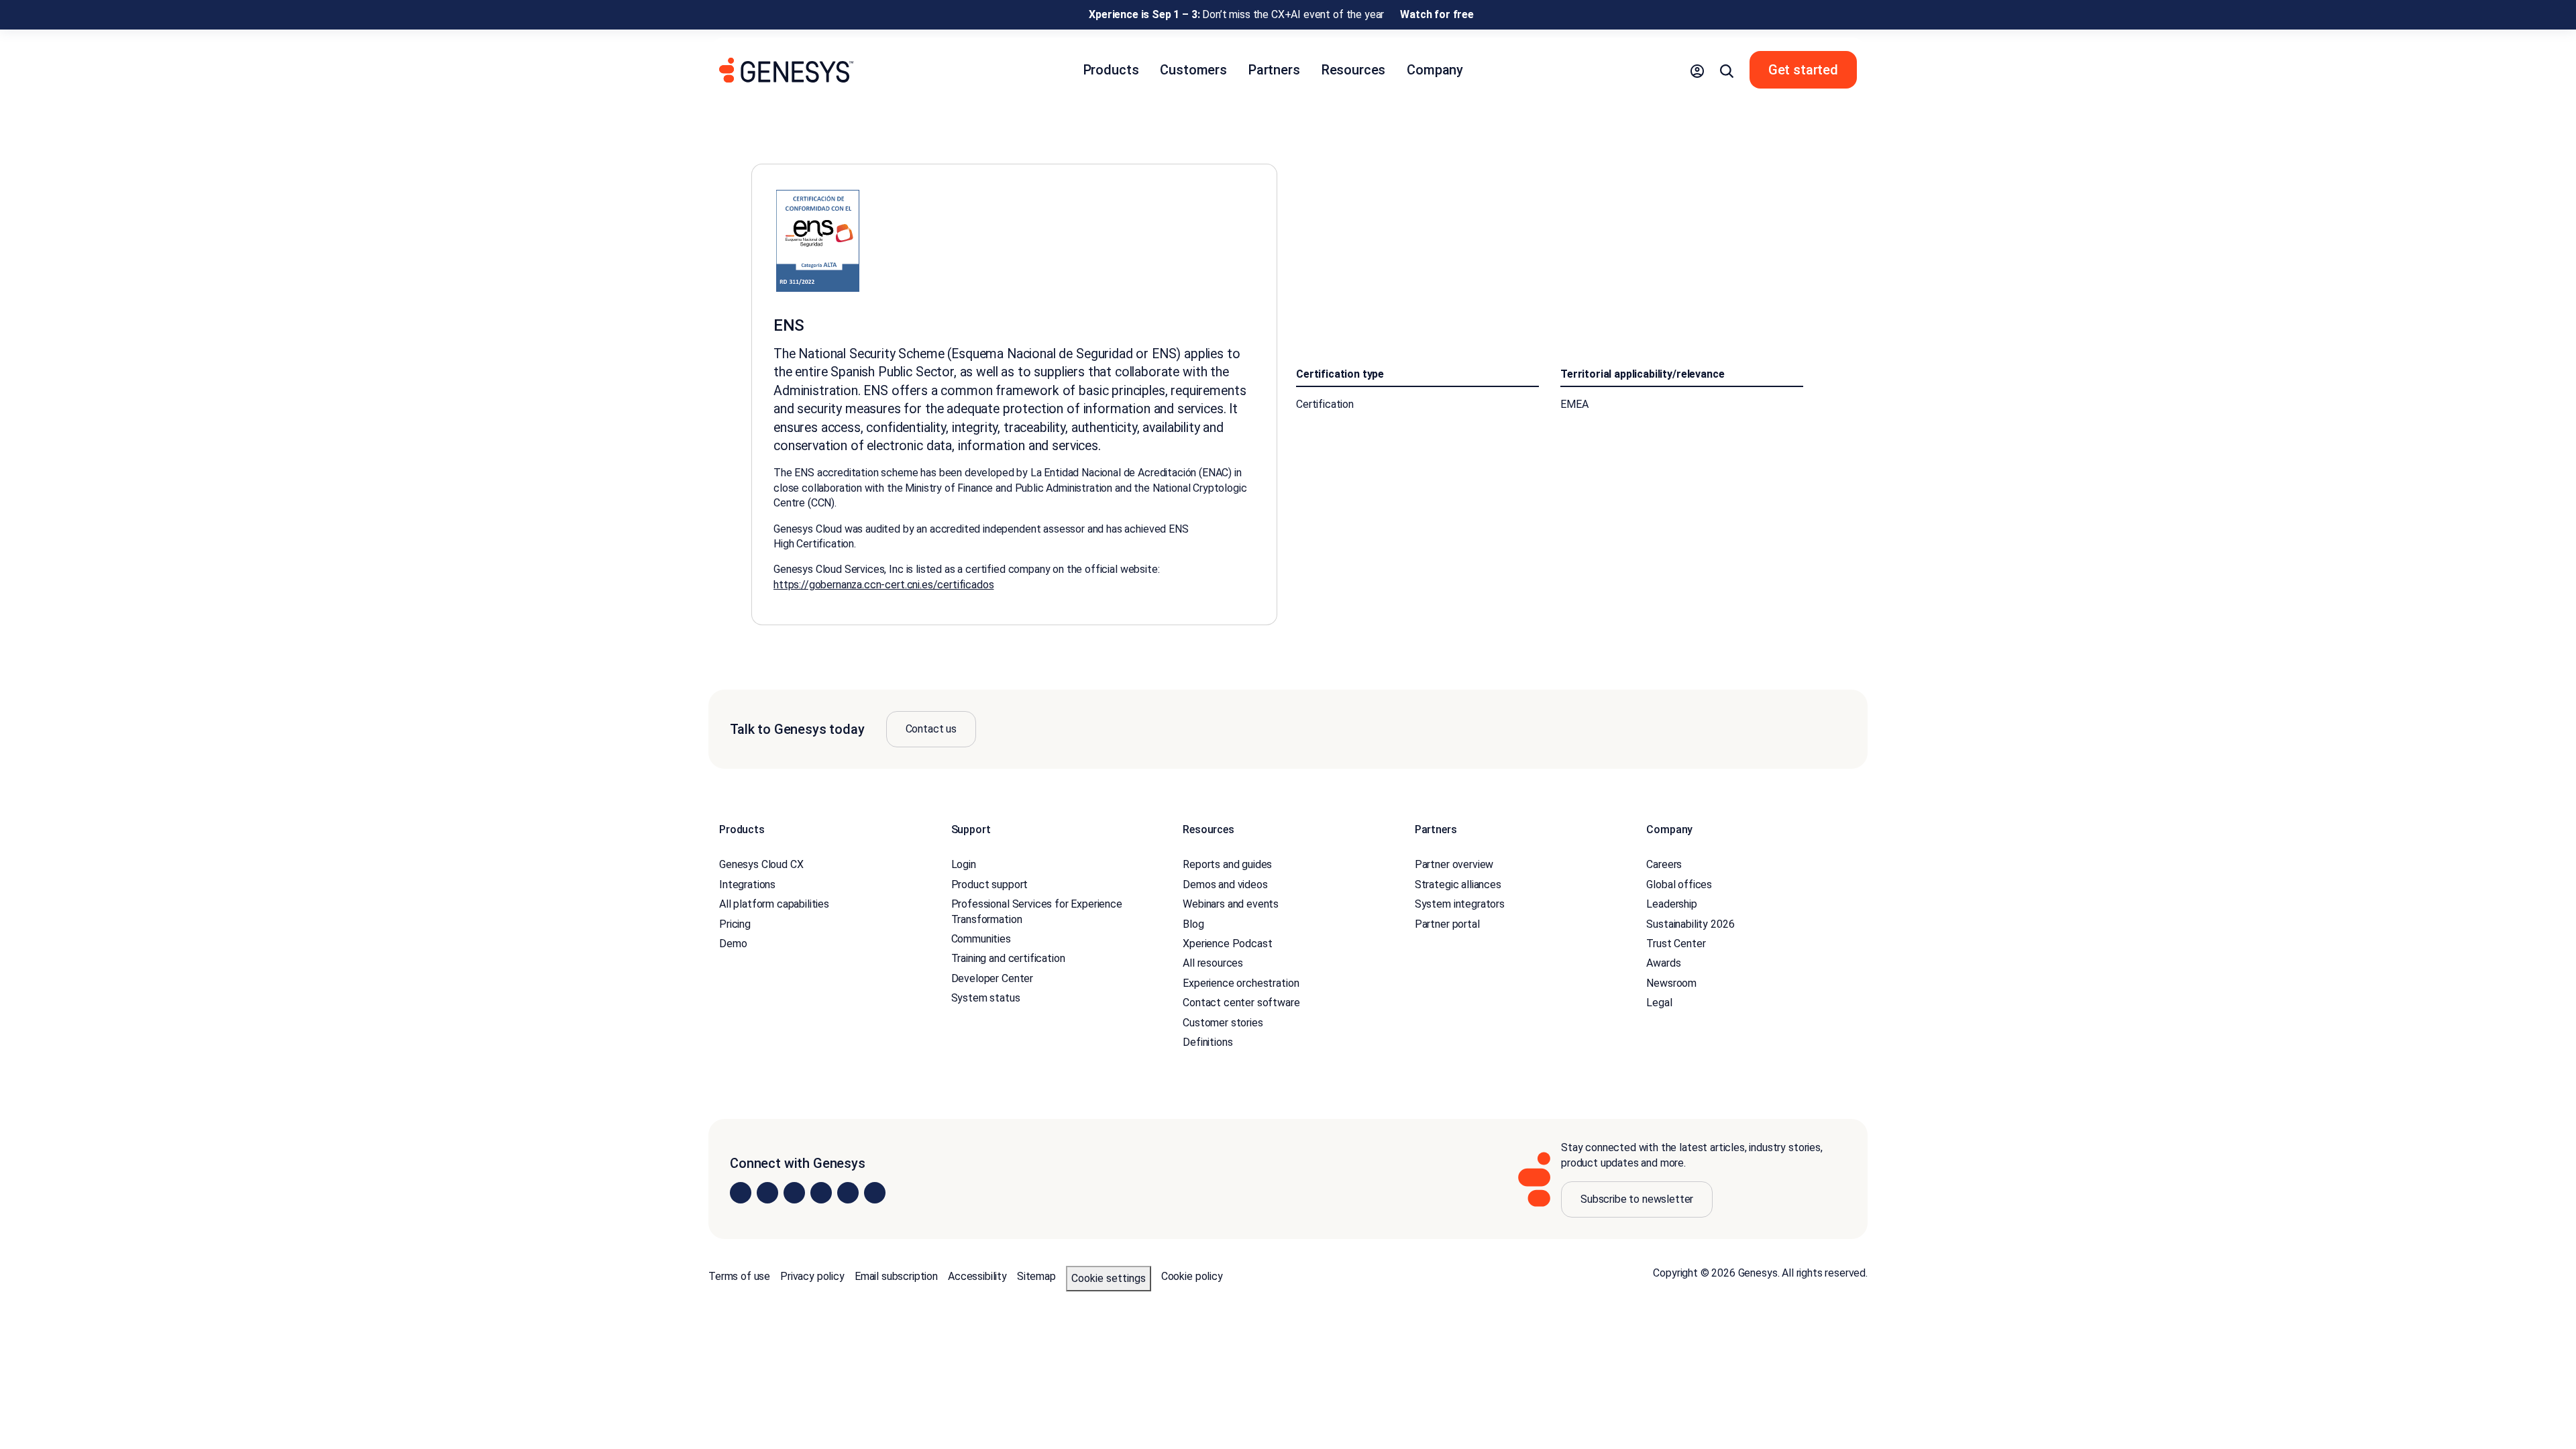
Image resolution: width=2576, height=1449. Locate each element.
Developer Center (992, 978)
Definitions (1207, 1042)
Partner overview (1454, 864)
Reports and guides (1227, 864)
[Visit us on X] (794, 1193)
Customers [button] (1193, 70)
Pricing (735, 924)
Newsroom (1671, 983)
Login (964, 864)
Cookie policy (1192, 1276)
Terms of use (739, 1276)
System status (986, 998)
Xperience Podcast (1227, 944)
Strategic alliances (1458, 884)
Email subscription (896, 1276)
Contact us (931, 729)
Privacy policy (812, 1276)
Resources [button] (1354, 70)
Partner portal (1447, 924)
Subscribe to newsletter (1637, 1199)
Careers (1664, 864)
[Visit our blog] (875, 1193)
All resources (1213, 963)
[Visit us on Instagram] (767, 1193)
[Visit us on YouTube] (848, 1193)
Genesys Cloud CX (761, 864)
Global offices (1679, 884)
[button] (1697, 70)
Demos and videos (1225, 884)
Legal (1659, 1003)
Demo (733, 944)
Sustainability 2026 (1690, 924)
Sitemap (1036, 1276)
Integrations (747, 884)
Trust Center (1676, 944)
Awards (1663, 963)
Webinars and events (1231, 904)
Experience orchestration (1241, 983)
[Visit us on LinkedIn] (741, 1193)
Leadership (1671, 904)
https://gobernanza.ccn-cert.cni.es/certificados (883, 585)
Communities (981, 939)
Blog (1193, 924)
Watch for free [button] (1437, 14)
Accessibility (977, 1276)
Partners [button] (1274, 70)
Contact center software (1241, 1003)
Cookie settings (1109, 1278)
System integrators (1460, 904)
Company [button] (1435, 70)
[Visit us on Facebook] (821, 1193)
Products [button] (1111, 70)
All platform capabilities (774, 904)
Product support (990, 884)
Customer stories (1223, 1023)
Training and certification (1008, 958)
